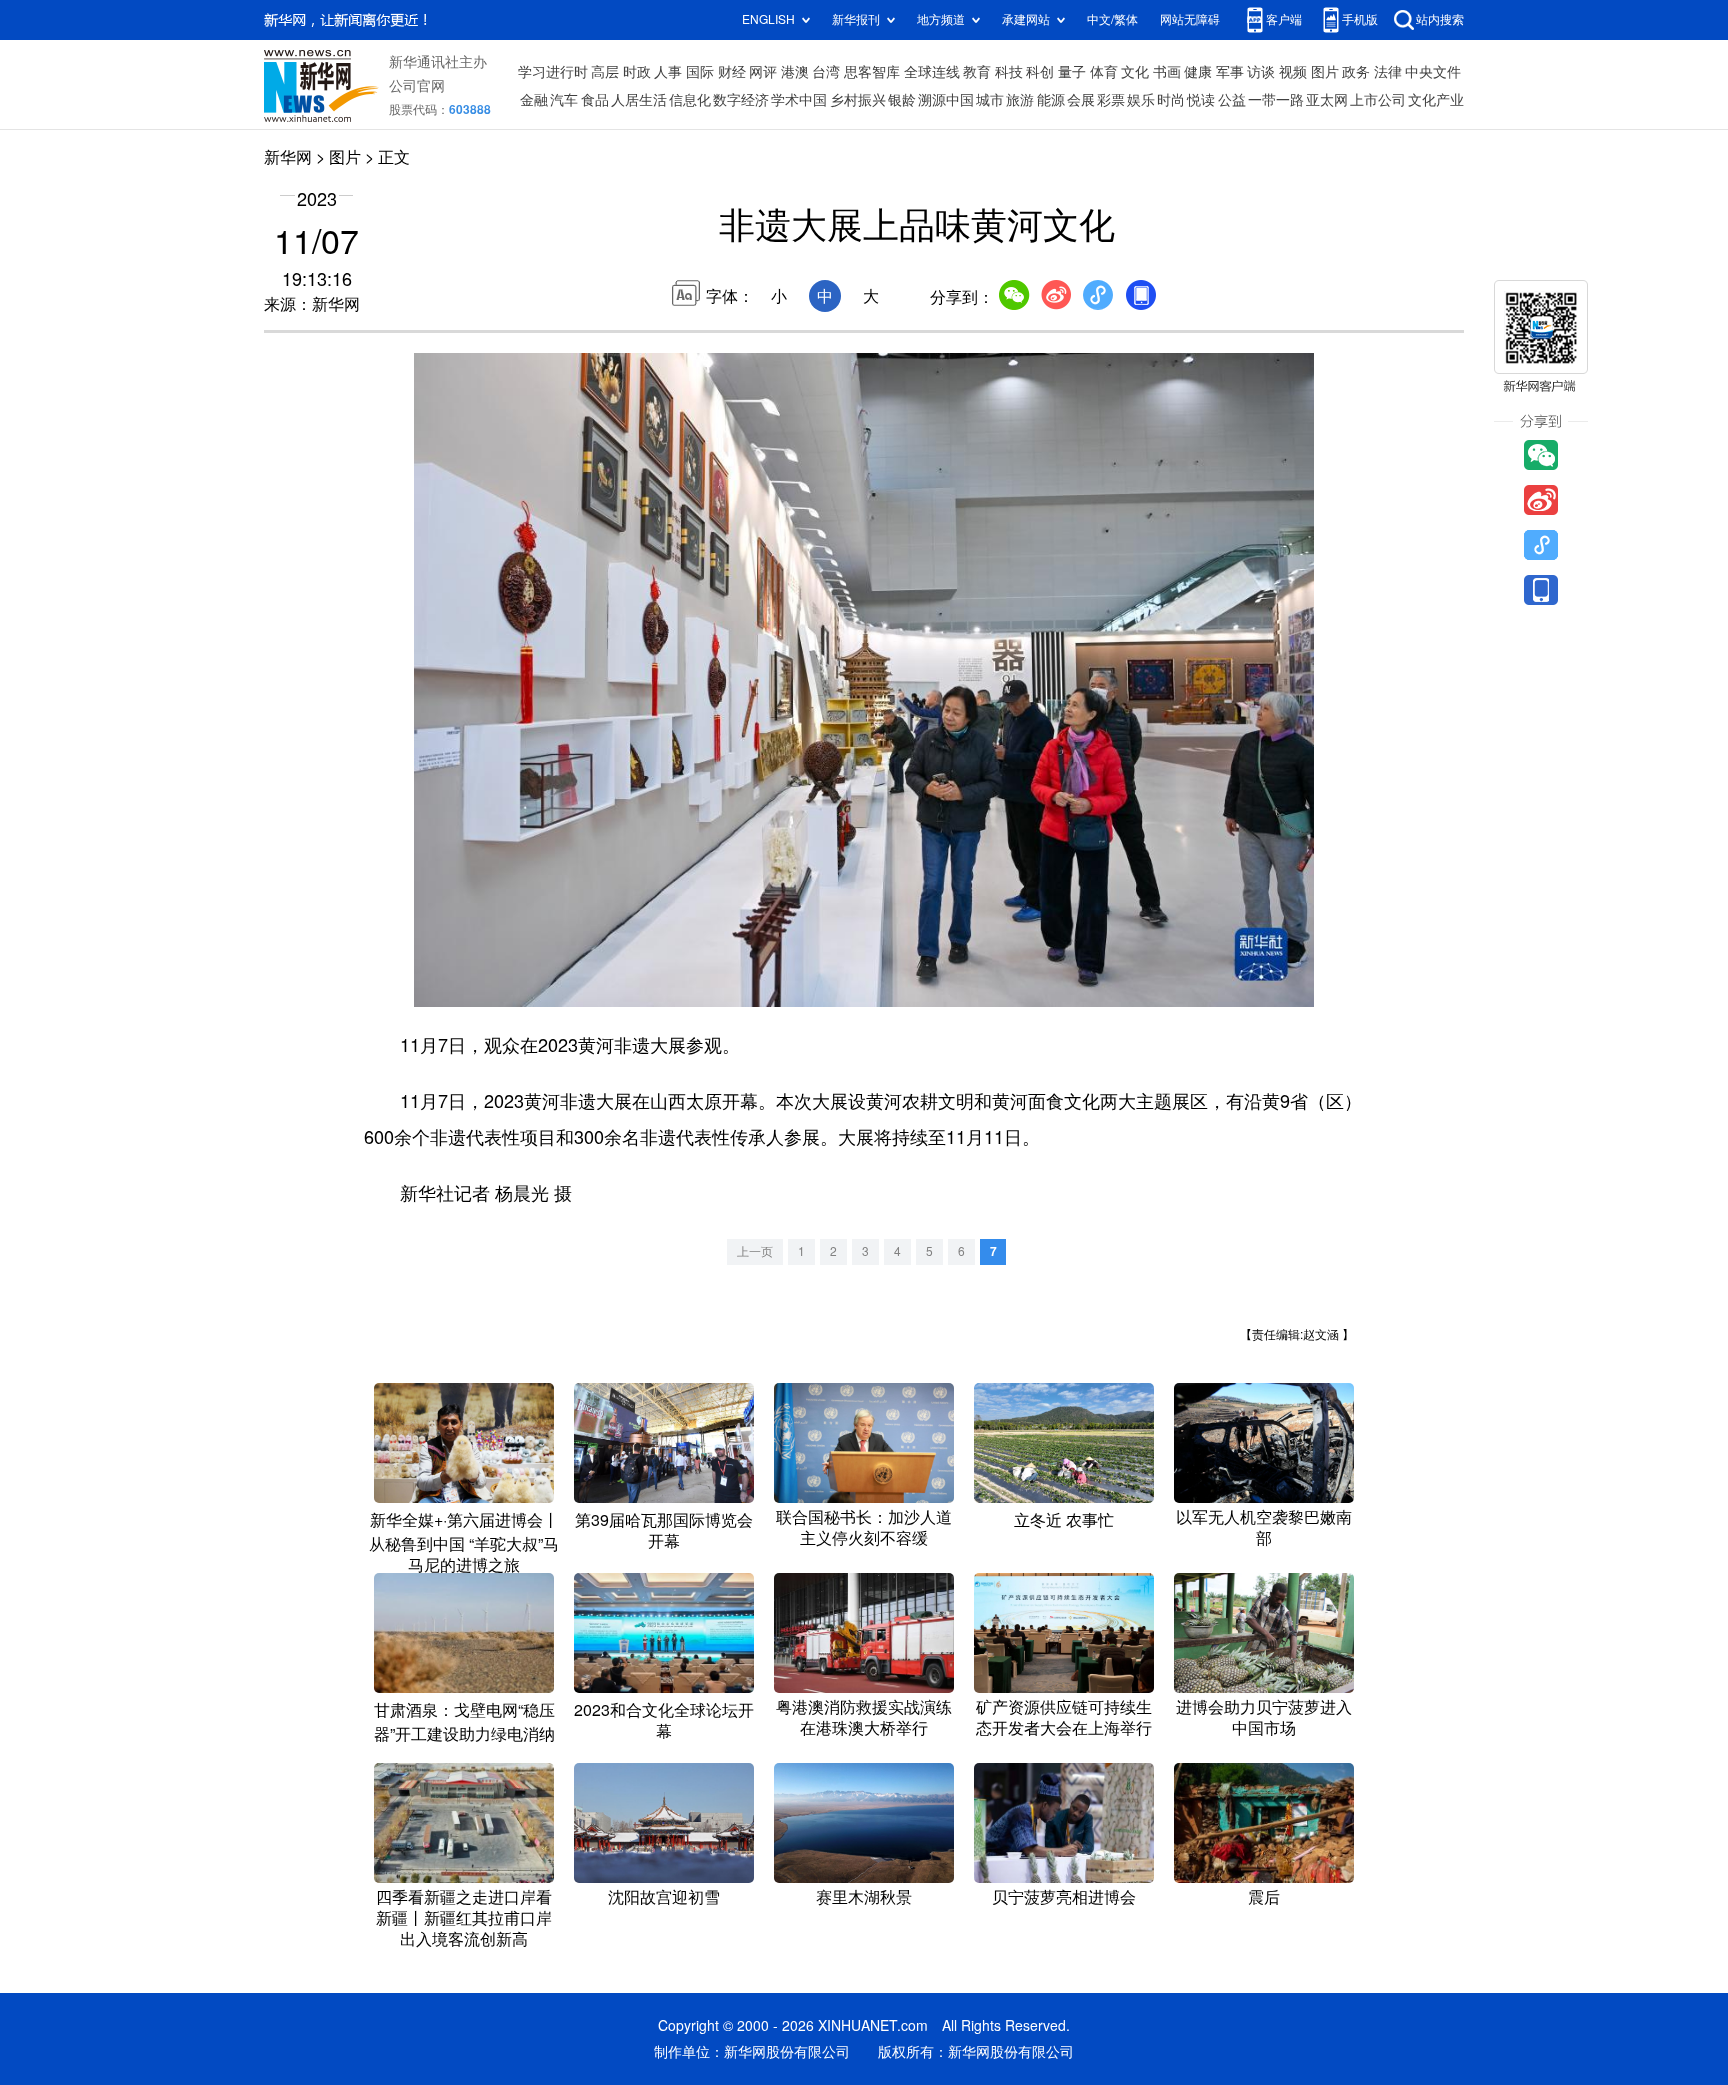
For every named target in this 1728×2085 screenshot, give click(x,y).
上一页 (755, 1251)
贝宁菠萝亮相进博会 (1064, 1897)
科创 (1040, 72)
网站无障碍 (1190, 19)
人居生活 (639, 100)
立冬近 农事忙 (1064, 1520)
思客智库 (872, 72)
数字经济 (741, 100)
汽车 (564, 100)
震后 (1264, 1897)
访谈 (1261, 72)
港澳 (795, 72)
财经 (732, 72)
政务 (1356, 72)
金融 (534, 100)
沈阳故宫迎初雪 (664, 1897)
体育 (1104, 72)
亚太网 (1327, 100)
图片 (1325, 72)
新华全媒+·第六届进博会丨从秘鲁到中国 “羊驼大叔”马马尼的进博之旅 (464, 1542)
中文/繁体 (1112, 19)
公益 (1232, 100)
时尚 (1171, 100)
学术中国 (799, 100)
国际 (700, 72)
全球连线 (932, 72)
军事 (1230, 72)
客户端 (1284, 19)
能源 (1051, 100)
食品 (595, 100)
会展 (1081, 100)
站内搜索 (1440, 19)
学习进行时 (553, 72)
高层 (605, 72)
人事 (668, 72)
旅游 (1020, 100)
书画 (1167, 72)
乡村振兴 (858, 100)
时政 (637, 72)
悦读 (1201, 100)
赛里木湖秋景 (864, 1897)
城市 (990, 100)
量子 (1072, 72)
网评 (763, 72)
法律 (1388, 72)
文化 (1135, 72)
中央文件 (1433, 72)
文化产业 (1436, 100)
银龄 (902, 100)
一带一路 (1276, 100)
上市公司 (1378, 100)
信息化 (690, 100)
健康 (1198, 72)
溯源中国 (946, 100)
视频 (1293, 72)
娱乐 (1141, 100)
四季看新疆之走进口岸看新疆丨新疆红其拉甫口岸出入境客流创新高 (464, 1918)
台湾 (826, 72)
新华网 (288, 157)
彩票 (1111, 100)
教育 (977, 72)
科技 (1009, 72)
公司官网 (417, 86)
